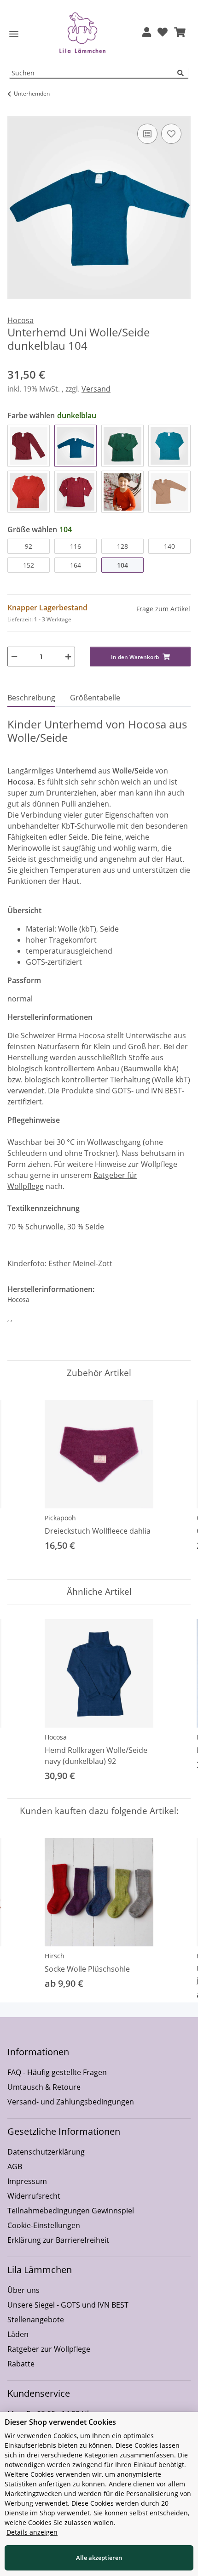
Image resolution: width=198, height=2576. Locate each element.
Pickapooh (60, 1518)
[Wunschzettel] (163, 33)
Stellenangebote (36, 2320)
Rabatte (21, 2364)
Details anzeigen (32, 2532)
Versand (96, 389)
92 (29, 546)
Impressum (27, 2181)
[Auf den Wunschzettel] (171, 134)
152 (29, 565)
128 (122, 546)
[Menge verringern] (14, 657)
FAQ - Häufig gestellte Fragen (57, 2072)
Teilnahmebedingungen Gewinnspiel (71, 2211)
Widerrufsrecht (34, 2196)
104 (122, 565)
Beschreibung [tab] (31, 698)
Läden (18, 2334)
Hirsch (55, 1956)
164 (76, 565)
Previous (23, 1482)
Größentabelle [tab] (95, 698)
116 (76, 546)
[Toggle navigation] (14, 34)
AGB (15, 2167)
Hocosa (56, 1737)
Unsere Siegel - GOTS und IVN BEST (68, 2305)
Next (176, 1482)
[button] (147, 33)
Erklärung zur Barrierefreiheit (58, 2240)
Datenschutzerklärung (46, 2152)
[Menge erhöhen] (68, 657)
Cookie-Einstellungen (44, 2225)
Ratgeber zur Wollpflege (49, 2349)
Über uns (23, 2290)
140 (169, 546)
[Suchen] (183, 73)
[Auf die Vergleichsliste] (147, 134)
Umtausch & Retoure (44, 2087)
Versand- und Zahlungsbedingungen (71, 2102)
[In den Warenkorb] (15, 111)
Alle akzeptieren (99, 2558)
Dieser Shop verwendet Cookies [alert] (60, 2422)
